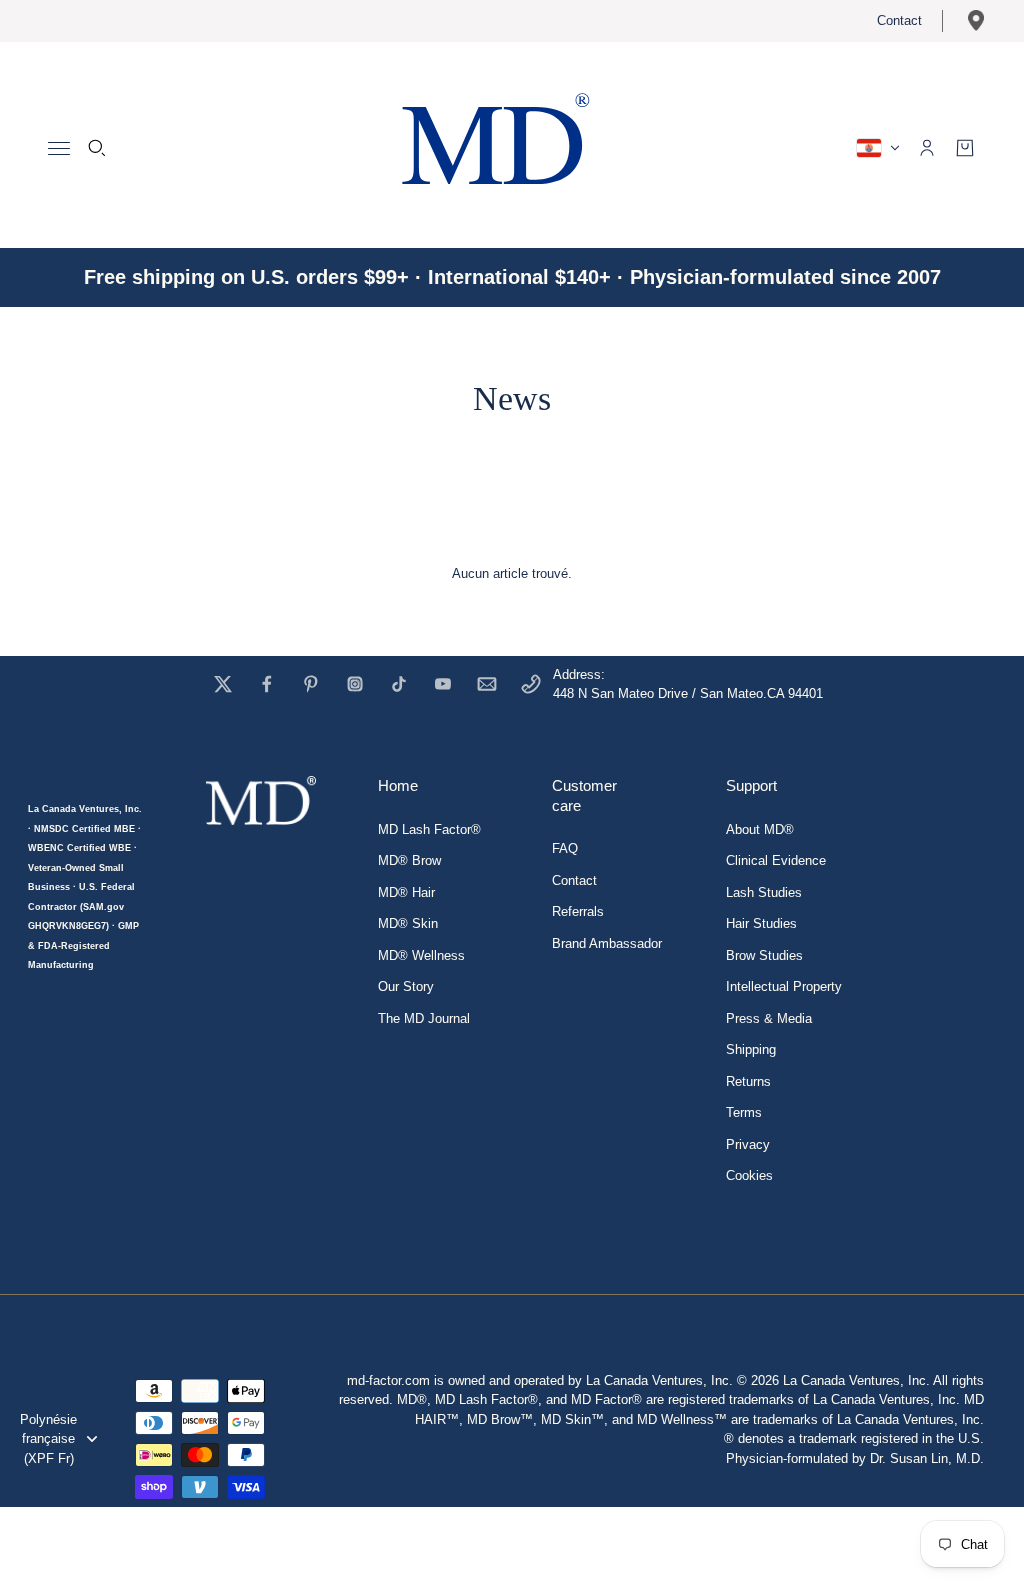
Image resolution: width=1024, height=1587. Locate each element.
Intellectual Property (784, 986)
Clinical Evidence (776, 860)
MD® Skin (408, 923)
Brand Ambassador (607, 943)
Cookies (749, 1175)
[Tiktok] (399, 684)
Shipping (751, 1049)
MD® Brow (409, 860)
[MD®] (492, 145)
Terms (744, 1112)
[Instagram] (355, 684)
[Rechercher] (97, 148)
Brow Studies (764, 955)
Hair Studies (761, 923)
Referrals (578, 911)
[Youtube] (443, 684)
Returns (748, 1081)
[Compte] (927, 148)
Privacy (748, 1144)
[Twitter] (223, 684)
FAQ (565, 848)
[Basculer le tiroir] (59, 148)
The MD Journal (424, 1018)
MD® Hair (406, 892)
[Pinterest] (311, 684)
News (512, 398)
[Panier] (965, 148)
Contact (899, 20)
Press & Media (769, 1018)
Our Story (406, 986)
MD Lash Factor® (429, 829)
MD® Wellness (421, 955)
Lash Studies (764, 892)
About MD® (760, 829)
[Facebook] (267, 684)
